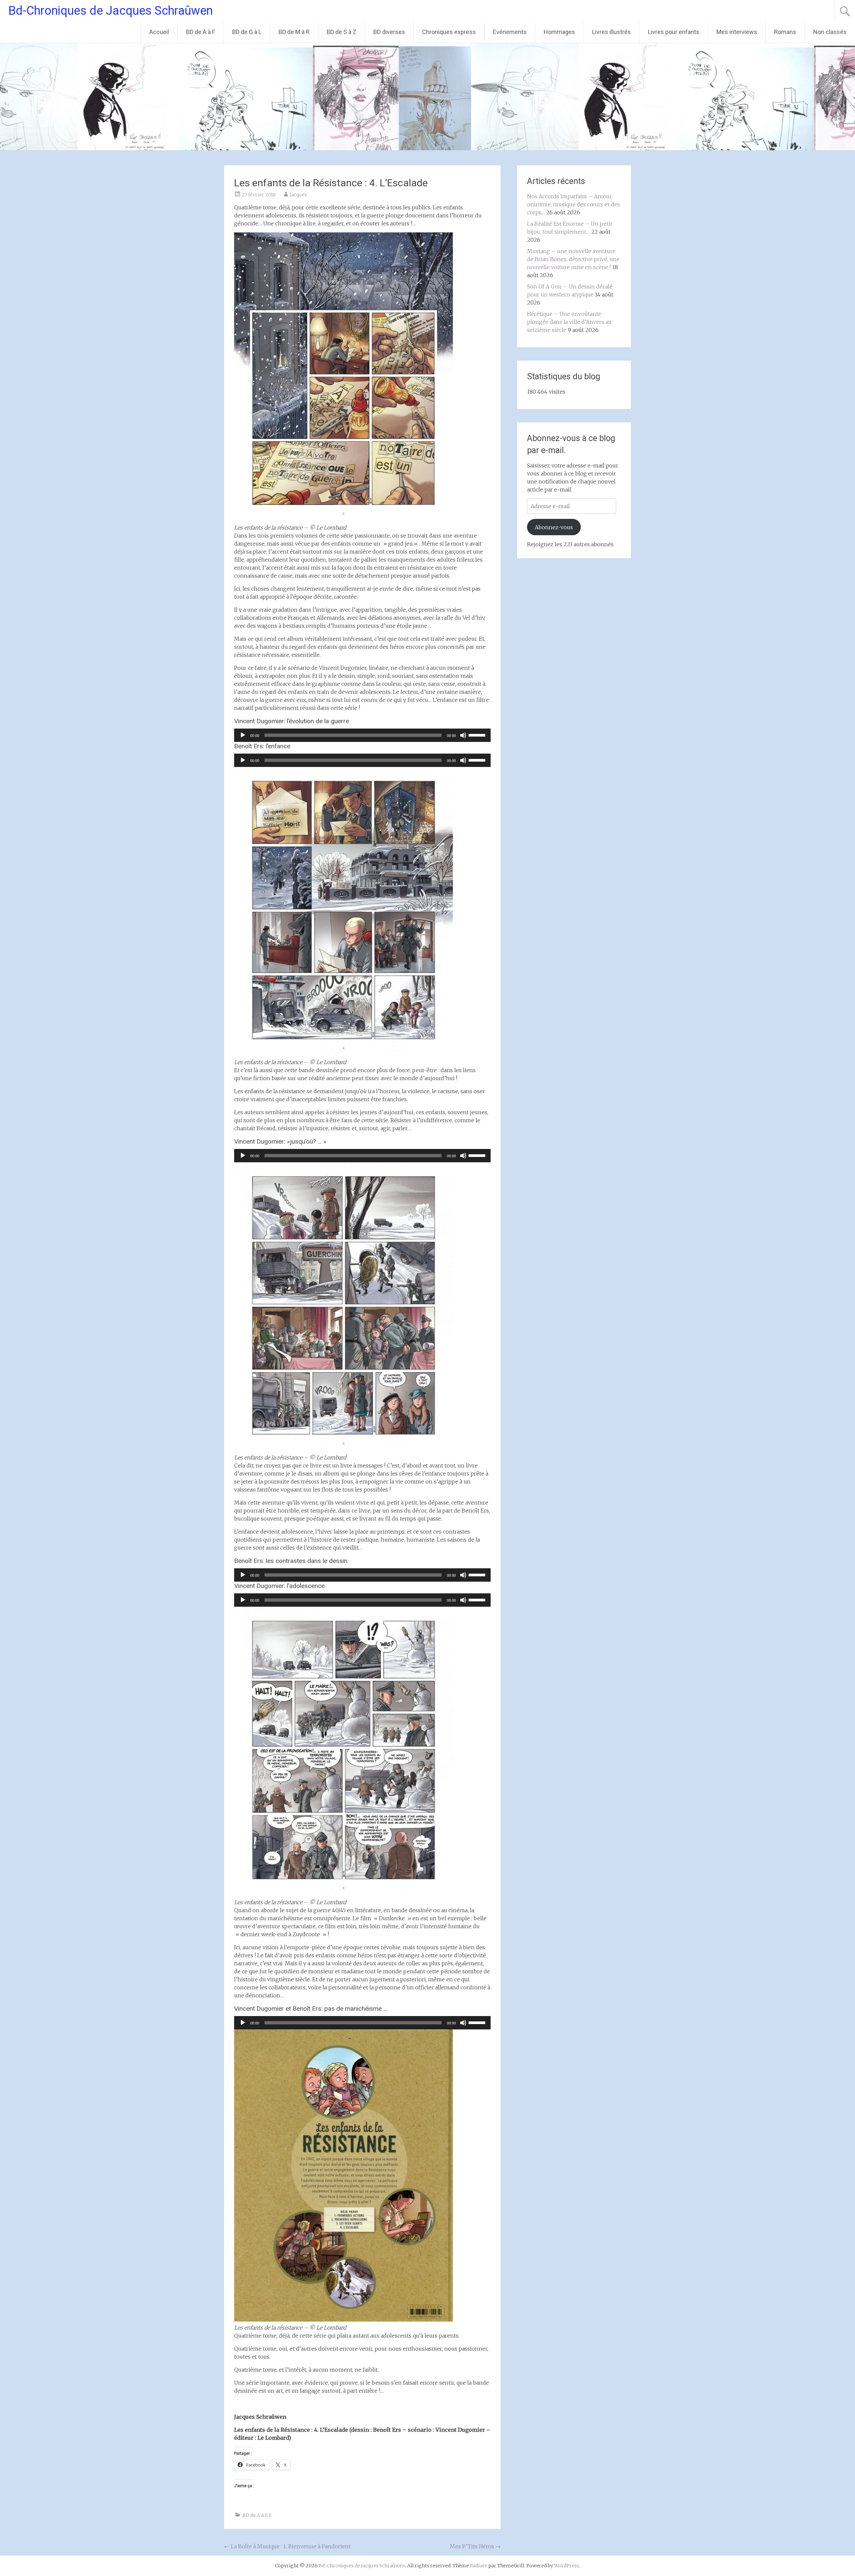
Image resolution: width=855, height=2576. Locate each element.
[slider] (478, 735)
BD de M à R (294, 32)
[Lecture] (243, 735)
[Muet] (463, 735)
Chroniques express (449, 32)
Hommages (559, 32)
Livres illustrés (612, 32)
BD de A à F (201, 32)
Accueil (159, 32)
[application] (362, 735)
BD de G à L (247, 32)
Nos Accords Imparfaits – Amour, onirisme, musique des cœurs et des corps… (573, 204)
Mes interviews (737, 32)
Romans (785, 32)
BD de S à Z (341, 32)
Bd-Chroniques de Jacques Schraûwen (111, 11)
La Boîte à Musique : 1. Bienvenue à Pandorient (287, 2546)
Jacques (298, 195)
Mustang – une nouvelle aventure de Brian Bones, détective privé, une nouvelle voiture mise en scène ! (573, 259)
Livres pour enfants (674, 32)
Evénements (510, 32)
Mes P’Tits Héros (475, 2546)
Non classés (830, 32)
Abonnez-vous (554, 527)
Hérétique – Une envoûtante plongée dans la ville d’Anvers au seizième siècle (569, 322)
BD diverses (389, 32)
